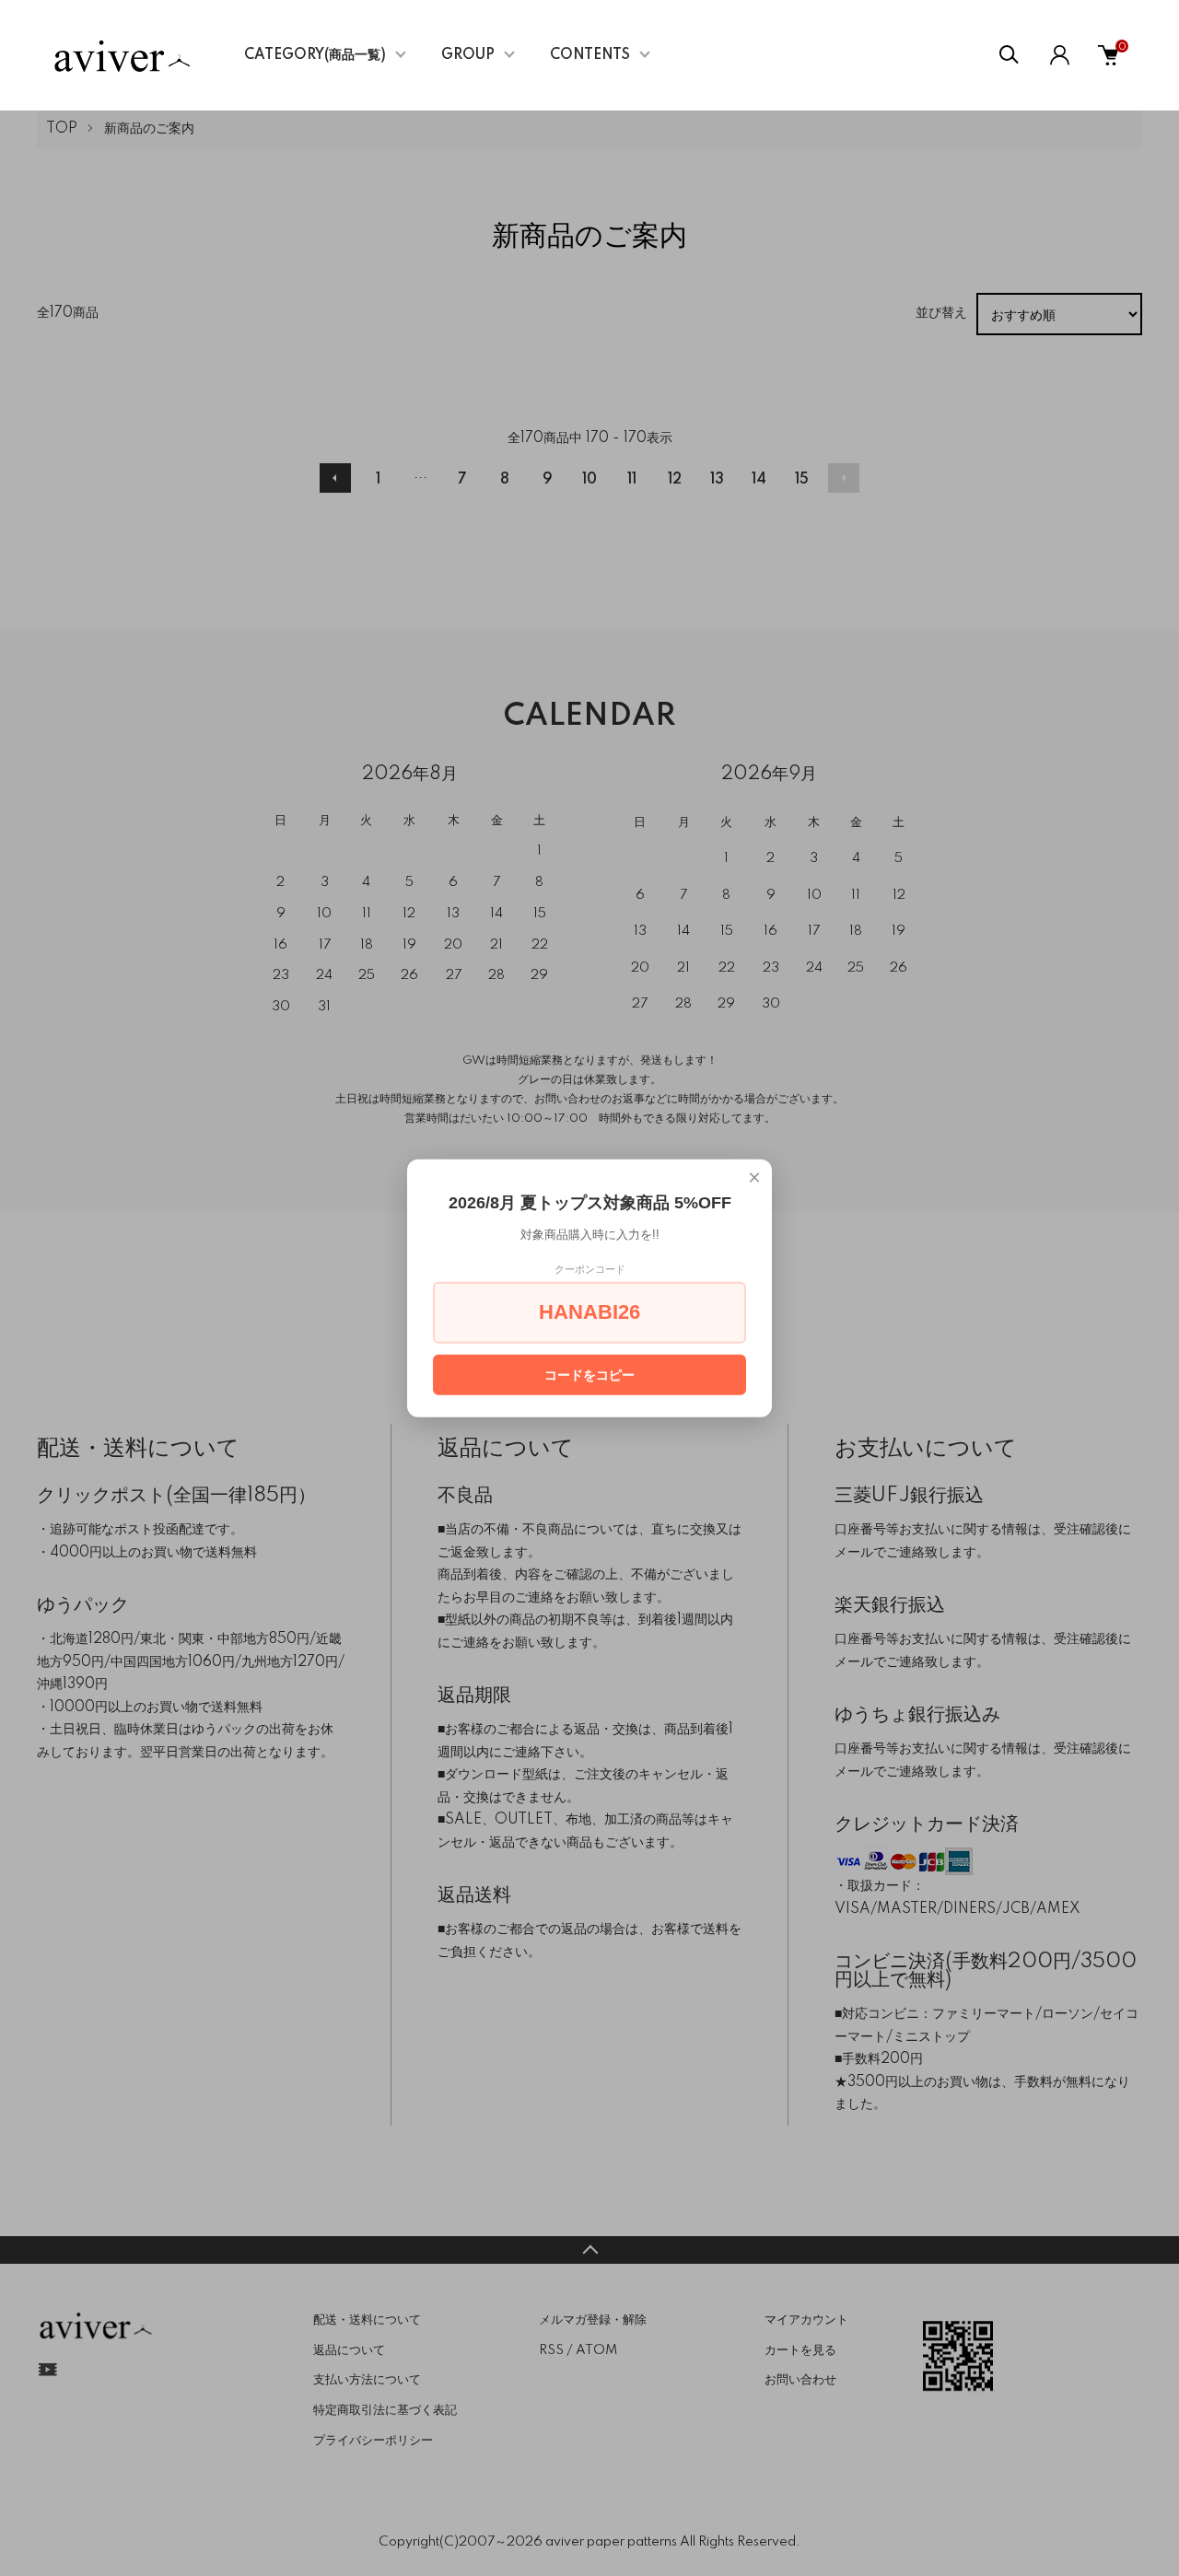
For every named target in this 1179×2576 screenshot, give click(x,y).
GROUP (468, 55)
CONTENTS (590, 55)
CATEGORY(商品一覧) (315, 55)
